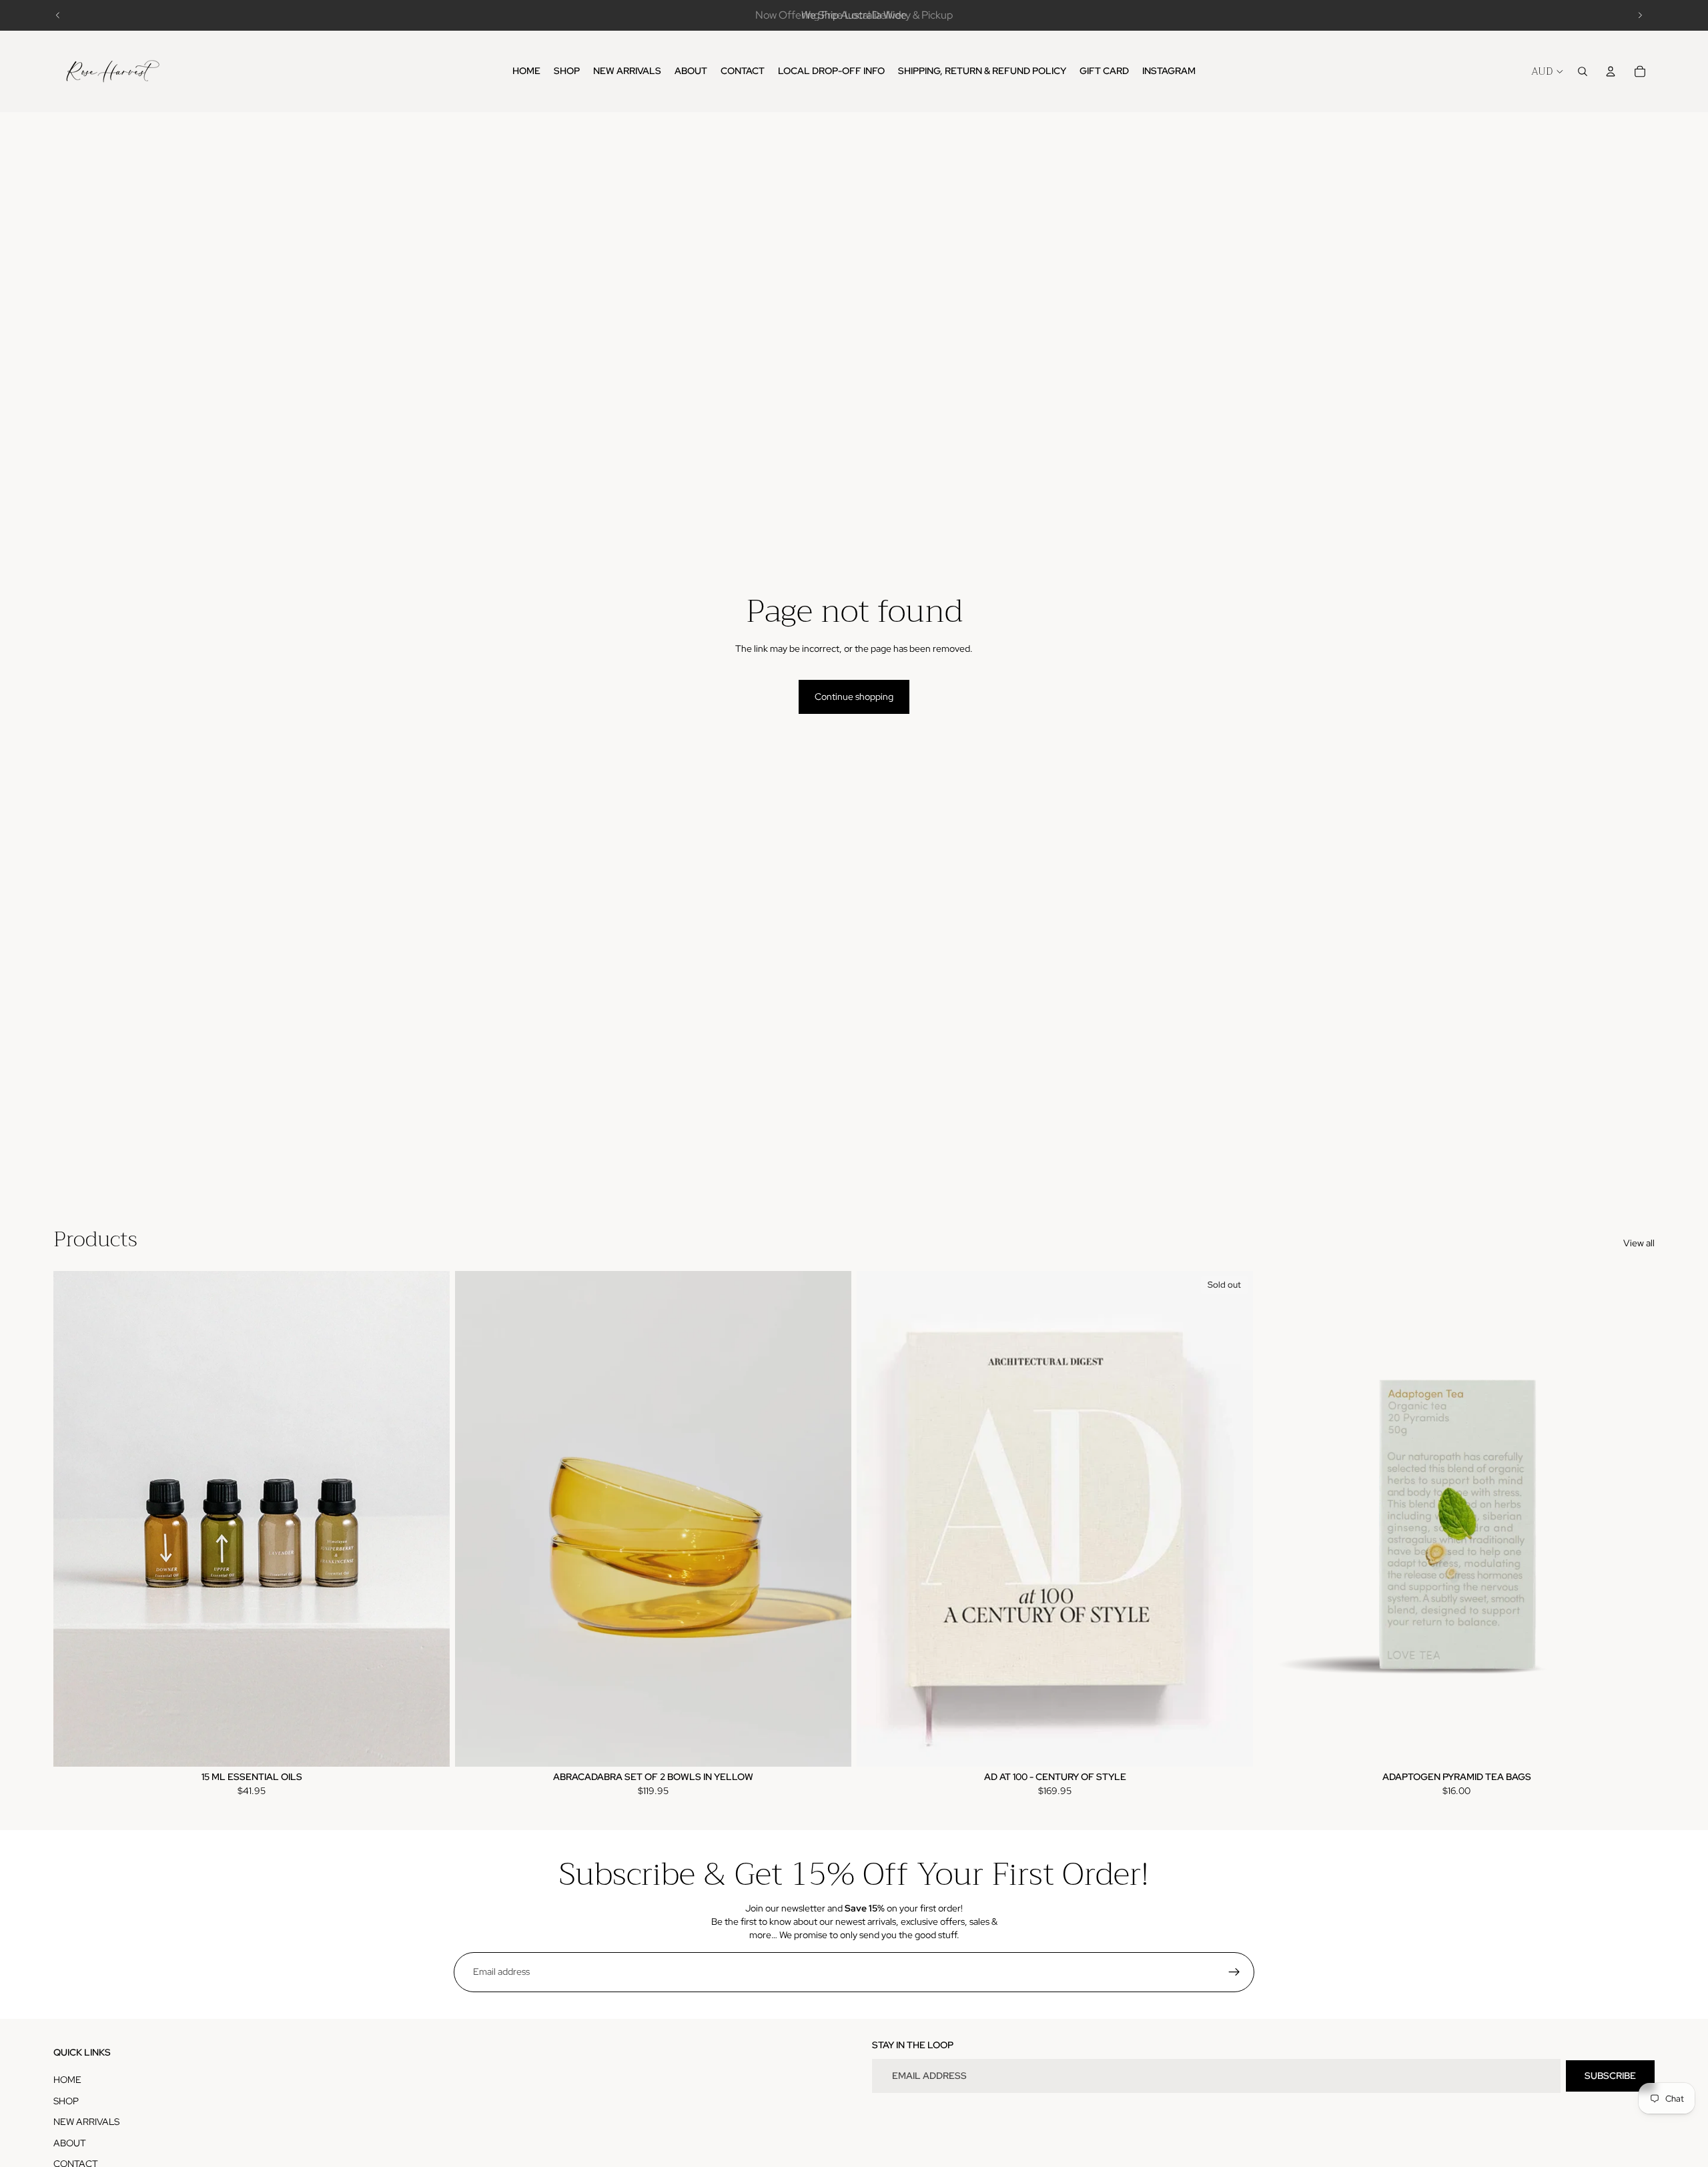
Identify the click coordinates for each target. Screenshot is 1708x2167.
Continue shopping (854, 697)
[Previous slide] (58, 15)
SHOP (66, 2101)
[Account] (1611, 71)
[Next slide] (1640, 15)
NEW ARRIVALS (86, 2122)
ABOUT (70, 2143)
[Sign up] (1234, 1972)
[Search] (1583, 71)
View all (1639, 1243)
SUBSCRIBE (1610, 2076)
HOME (67, 2080)
